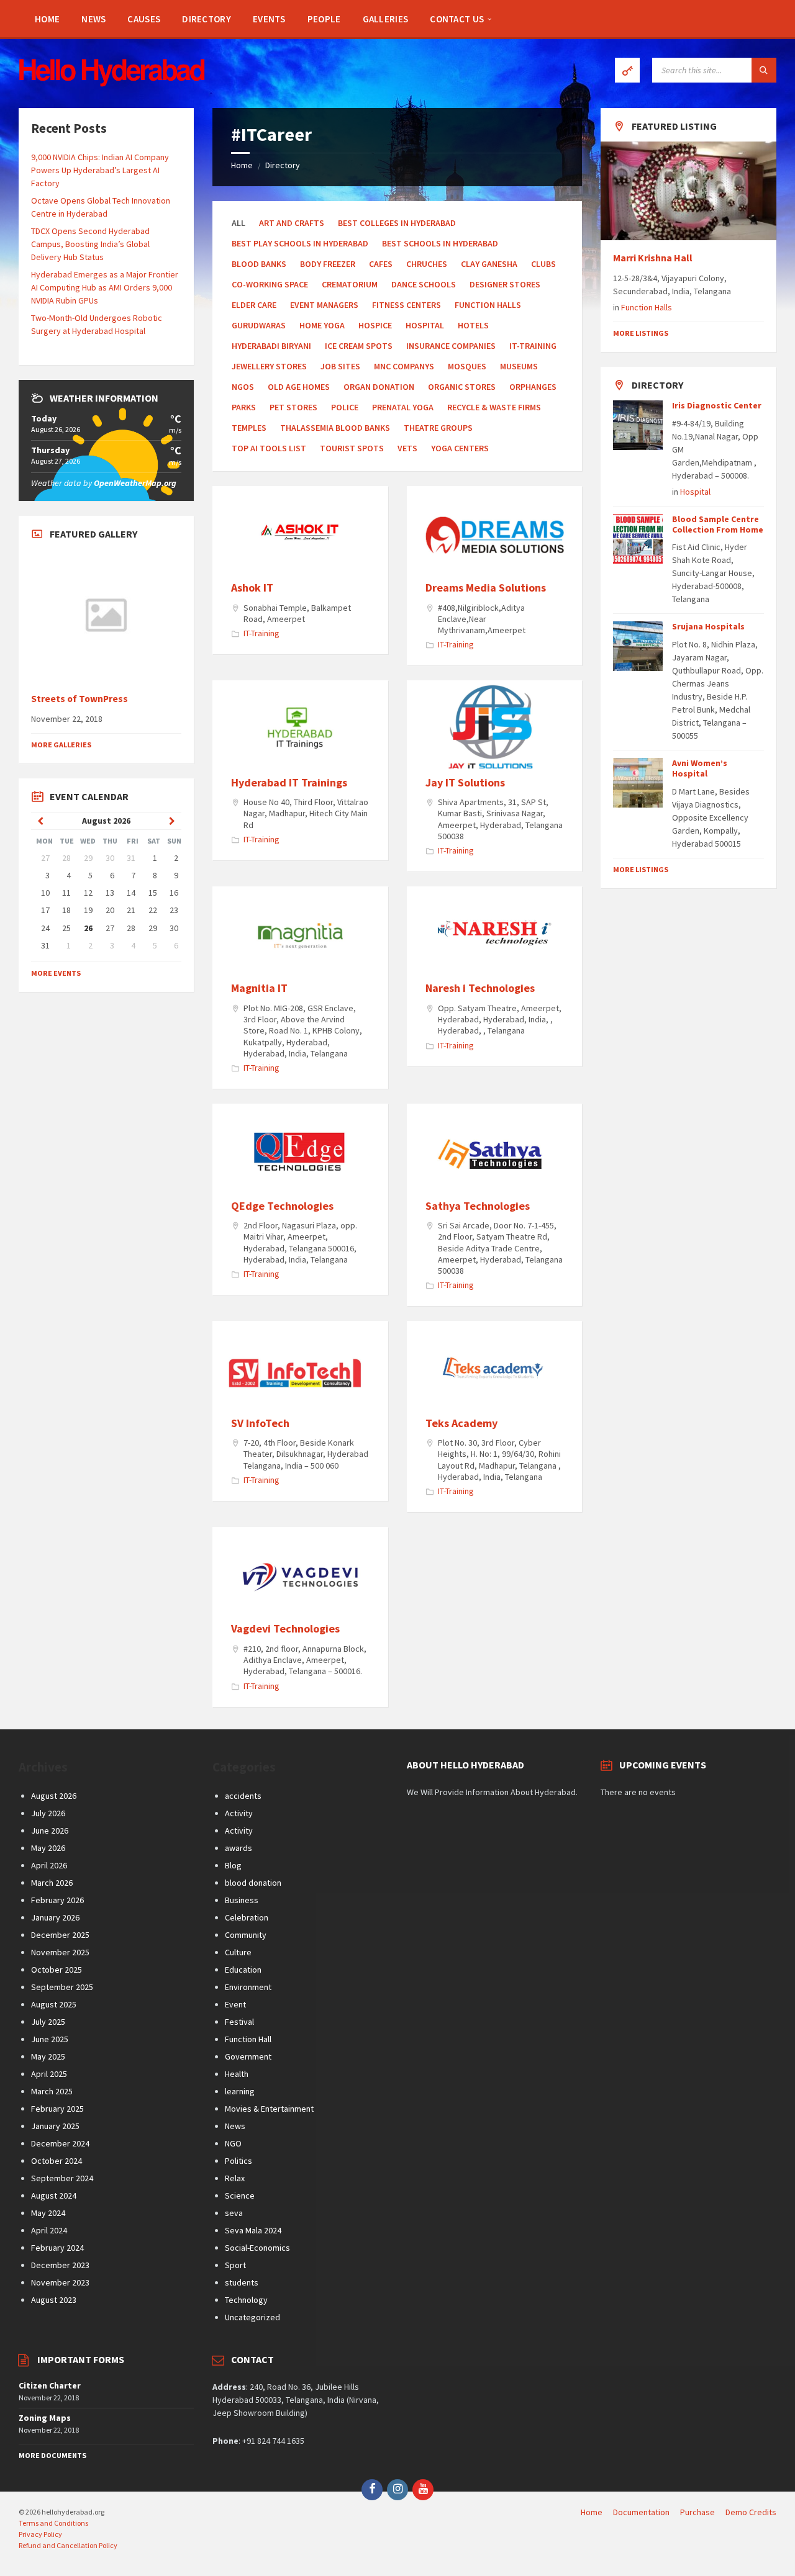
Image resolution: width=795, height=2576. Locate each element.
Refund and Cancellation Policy (68, 2545)
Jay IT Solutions (465, 782)
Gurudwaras (259, 325)
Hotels (473, 325)
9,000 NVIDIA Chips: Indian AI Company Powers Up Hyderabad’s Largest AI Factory (100, 170)
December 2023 (60, 2265)
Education (243, 1970)
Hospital (425, 325)
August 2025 (54, 2004)
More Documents (52, 2455)
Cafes (381, 264)
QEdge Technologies (282, 1206)
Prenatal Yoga (403, 407)
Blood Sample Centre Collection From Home (718, 524)
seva (234, 2213)
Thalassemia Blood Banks (335, 428)
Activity (239, 1813)
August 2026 (54, 1796)
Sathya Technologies (478, 1206)
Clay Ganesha (489, 264)
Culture (238, 1952)
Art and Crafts (292, 223)
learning (240, 2091)
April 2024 (49, 2230)
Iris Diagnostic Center (717, 405)
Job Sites (340, 366)
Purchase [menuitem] (697, 2512)
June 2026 (50, 1831)
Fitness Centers (407, 305)
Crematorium (350, 284)
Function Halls (488, 305)
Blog (233, 1865)
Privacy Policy (40, 2534)
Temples (249, 428)
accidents (243, 1796)
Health (237, 2074)
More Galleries (61, 745)
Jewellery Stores (269, 366)
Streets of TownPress (79, 699)
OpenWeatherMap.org (135, 483)
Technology (246, 2300)
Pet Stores (293, 407)
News (235, 2126)
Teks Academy (461, 1423)
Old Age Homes (299, 387)
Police (345, 407)
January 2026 (55, 1917)
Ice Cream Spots (359, 346)
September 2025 (62, 1987)
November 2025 (60, 1952)
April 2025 (49, 2074)
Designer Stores (505, 284)
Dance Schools (424, 284)
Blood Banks (259, 264)
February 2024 (57, 2248)
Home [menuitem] (592, 2512)
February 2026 (57, 1900)
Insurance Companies (451, 346)
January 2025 (55, 2126)
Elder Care (254, 305)
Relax (235, 2178)
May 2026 (48, 1848)
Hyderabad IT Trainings (289, 782)
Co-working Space (270, 284)
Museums (519, 366)
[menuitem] (47, 19)
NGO (233, 2143)
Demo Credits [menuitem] (751, 2512)
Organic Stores (462, 387)
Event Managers (324, 305)
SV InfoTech (260, 1423)
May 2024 (48, 2213)
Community (246, 1935)
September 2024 (62, 2178)
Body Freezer (328, 264)
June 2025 (50, 2039)
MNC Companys (404, 366)
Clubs (543, 264)
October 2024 (57, 2161)
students (242, 2282)
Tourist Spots (352, 448)
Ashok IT (252, 588)
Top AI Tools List (269, 448)
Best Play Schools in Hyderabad (300, 243)
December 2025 (60, 1935)
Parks (244, 407)
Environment (248, 1987)
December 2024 (60, 2143)
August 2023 (54, 2300)
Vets (407, 448)
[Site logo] (112, 83)
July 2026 (48, 1813)
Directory (283, 165)
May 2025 (48, 2056)
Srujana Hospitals (708, 626)
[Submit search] (764, 70)
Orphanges (533, 387)
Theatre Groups (438, 428)
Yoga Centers (460, 448)
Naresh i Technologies (480, 988)
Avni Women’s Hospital (700, 768)
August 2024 (54, 2195)
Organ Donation (379, 387)
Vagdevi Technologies (285, 1628)
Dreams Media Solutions (486, 588)
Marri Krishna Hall (654, 258)
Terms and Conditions (53, 2523)
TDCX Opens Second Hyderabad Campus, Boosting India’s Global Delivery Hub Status (90, 244)
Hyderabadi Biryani (271, 346)
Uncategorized (252, 2317)
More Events (56, 973)
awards (238, 1848)
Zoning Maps (45, 2418)
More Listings (641, 333)
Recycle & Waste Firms (494, 407)
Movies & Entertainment (269, 2109)
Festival (239, 2022)
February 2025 (57, 2109)
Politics (238, 2161)
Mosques (467, 366)
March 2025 (52, 2091)
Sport (235, 2265)
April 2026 (49, 1865)
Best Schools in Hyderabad (440, 243)
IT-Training (533, 346)
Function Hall (248, 2039)
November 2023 (60, 2282)
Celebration (247, 1917)
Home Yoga (322, 325)
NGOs (243, 387)
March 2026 (52, 1883)
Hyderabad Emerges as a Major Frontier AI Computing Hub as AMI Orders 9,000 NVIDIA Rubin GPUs (105, 287)
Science (240, 2195)
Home (242, 165)
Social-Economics (257, 2248)
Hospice (375, 325)
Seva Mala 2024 (253, 2230)
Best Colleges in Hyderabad (397, 223)
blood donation (253, 1883)
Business (242, 1900)
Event (235, 2004)
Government (248, 2056)
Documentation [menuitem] (641, 2512)
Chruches (427, 264)
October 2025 (57, 1970)
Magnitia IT (259, 988)
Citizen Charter (50, 2385)
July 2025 (48, 2022)
